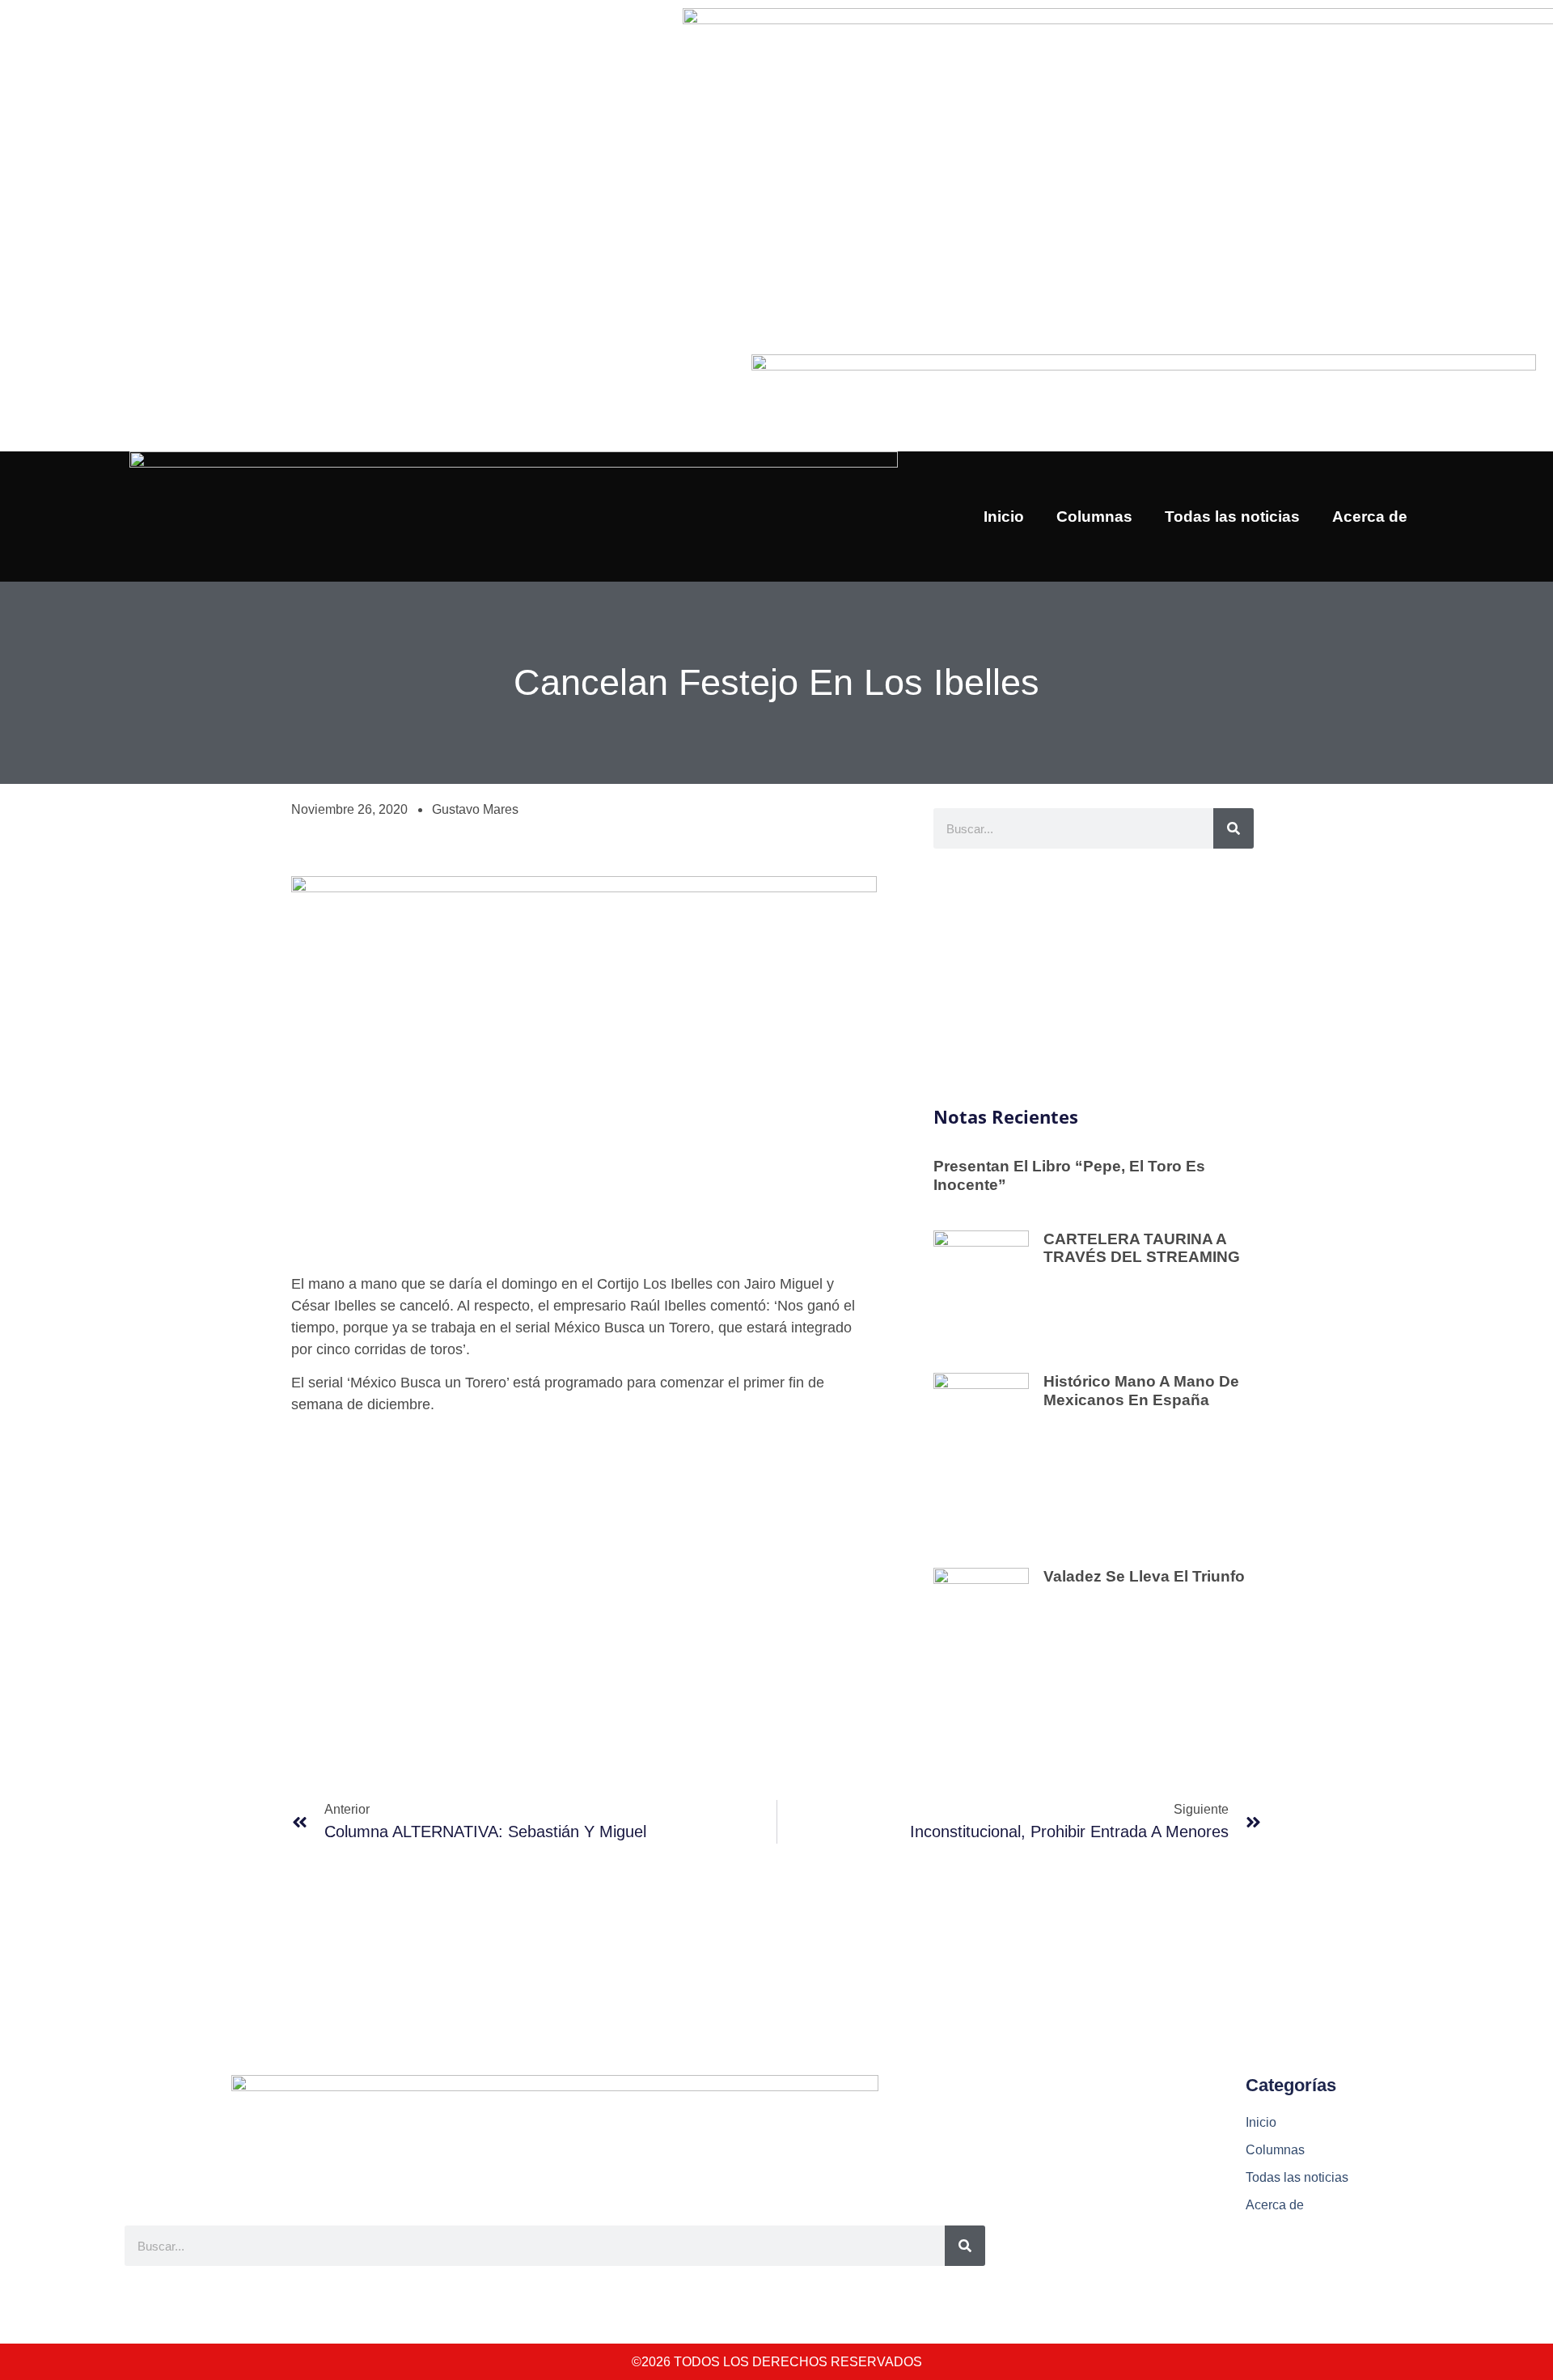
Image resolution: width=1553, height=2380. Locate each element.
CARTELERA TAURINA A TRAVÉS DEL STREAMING (1142, 1248)
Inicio (1004, 517)
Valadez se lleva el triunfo (1144, 1576)
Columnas (1094, 517)
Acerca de (1370, 517)
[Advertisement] (1094, 978)
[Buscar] (1234, 828)
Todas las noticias (1232, 517)
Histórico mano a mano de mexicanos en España (1141, 1391)
